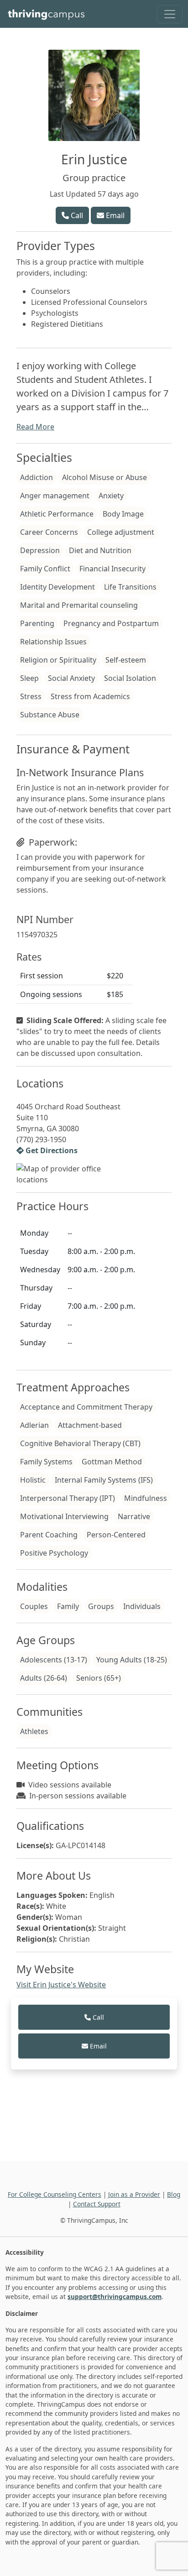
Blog (174, 2194)
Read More (35, 427)
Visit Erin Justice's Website (61, 1985)
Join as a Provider (134, 2194)
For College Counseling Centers (55, 2194)
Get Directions (51, 1150)
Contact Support (97, 2204)
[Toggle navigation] (170, 14)
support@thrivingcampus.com (115, 2296)
